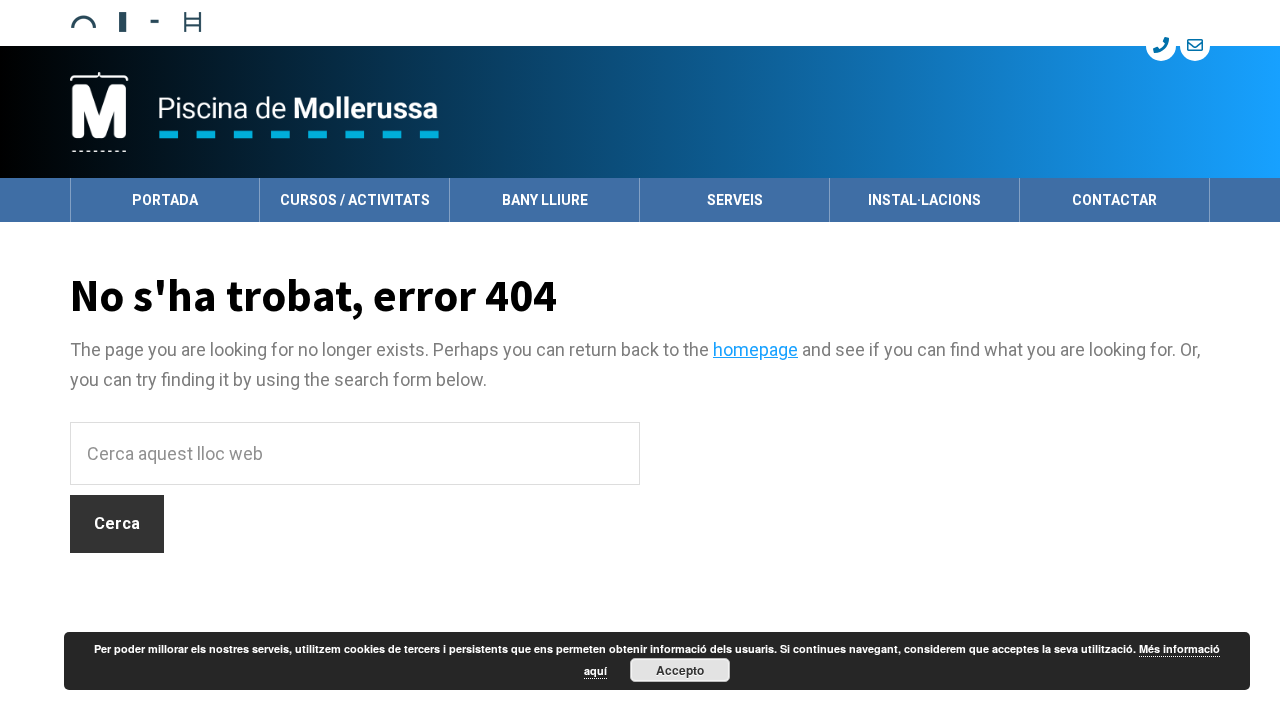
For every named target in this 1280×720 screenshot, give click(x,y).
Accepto (680, 670)
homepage (755, 349)
